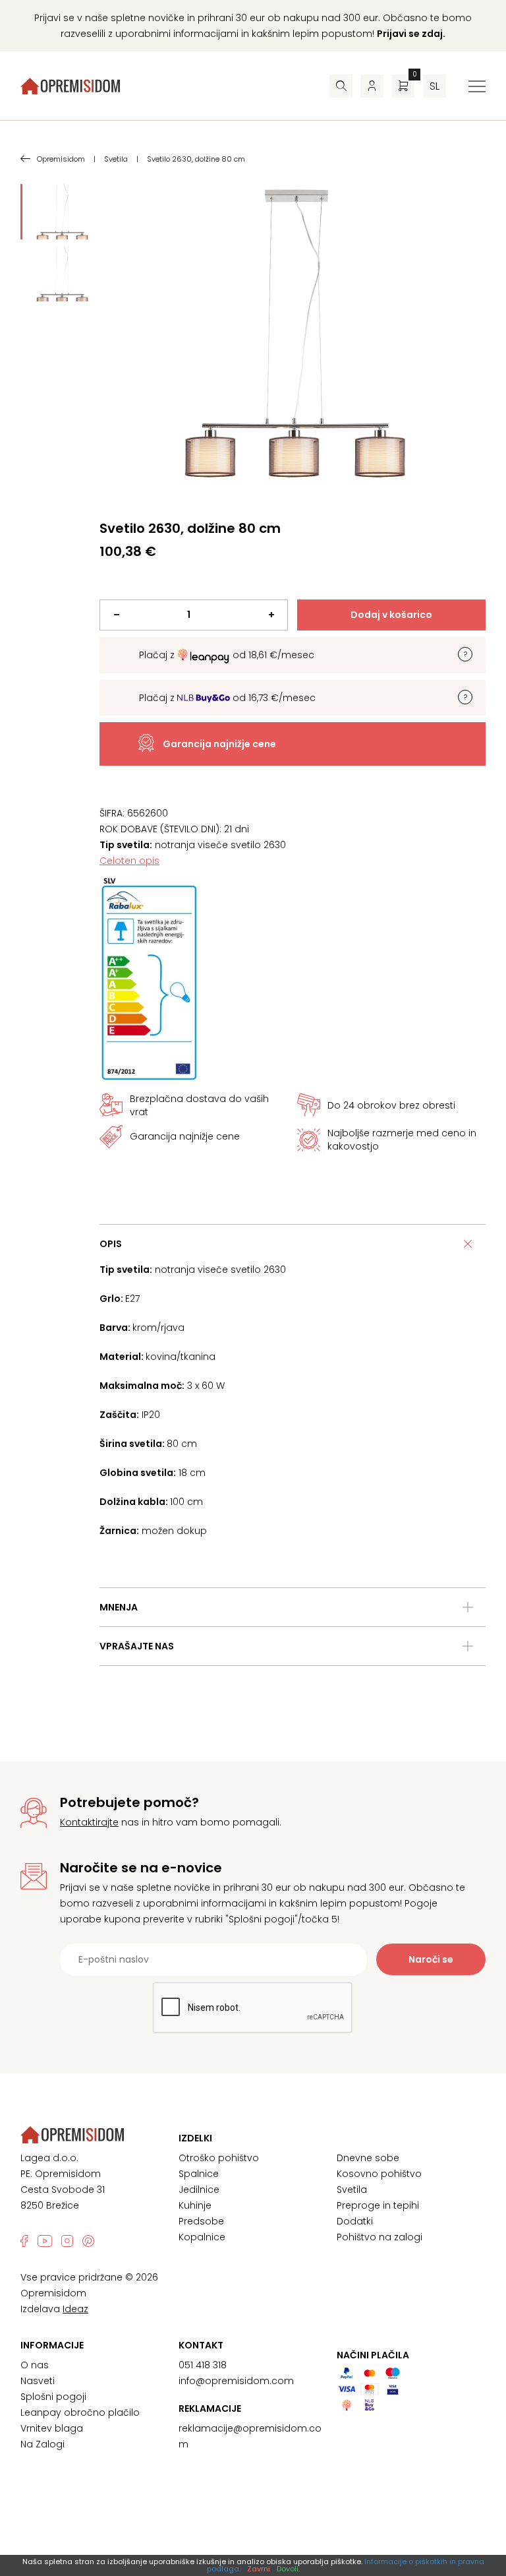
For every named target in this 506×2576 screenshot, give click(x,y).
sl (435, 86)
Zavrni (259, 2569)
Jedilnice (199, 2190)
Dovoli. (288, 2569)
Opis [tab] (111, 1244)
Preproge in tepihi (378, 2205)
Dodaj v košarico (391, 615)
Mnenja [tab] (119, 1607)
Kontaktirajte (89, 1822)
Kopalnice (202, 2237)
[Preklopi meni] (477, 86)
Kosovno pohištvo (379, 2174)
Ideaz (75, 2309)
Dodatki (355, 2221)
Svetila (352, 2190)
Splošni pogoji (53, 2397)
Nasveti (38, 2381)
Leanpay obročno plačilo (80, 2412)
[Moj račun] (372, 86)
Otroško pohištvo (219, 2158)
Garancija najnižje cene (219, 744)
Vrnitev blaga (52, 2428)
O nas (35, 2365)
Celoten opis (129, 861)
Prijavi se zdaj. (411, 34)
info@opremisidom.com (236, 2381)
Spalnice (199, 2174)
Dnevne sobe (368, 2158)
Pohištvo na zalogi (379, 2237)
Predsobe (201, 2221)
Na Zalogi (42, 2444)
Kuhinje (195, 2205)
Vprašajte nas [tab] (137, 1646)
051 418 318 (203, 2365)
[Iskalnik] (341, 86)
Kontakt (201, 2345)
